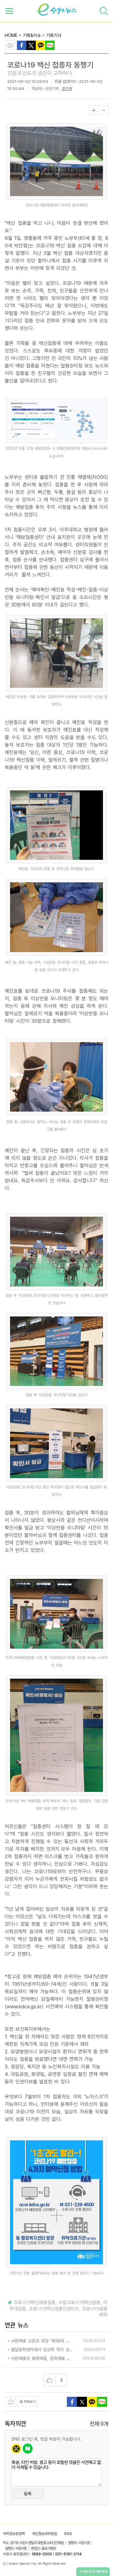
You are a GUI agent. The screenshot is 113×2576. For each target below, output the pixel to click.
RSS (68, 2534)
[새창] (31, 45)
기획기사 (54, 35)
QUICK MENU (96, 2571)
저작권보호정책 (14, 2534)
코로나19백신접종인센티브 (54, 2309)
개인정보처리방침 (45, 2534)
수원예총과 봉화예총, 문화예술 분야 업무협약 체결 (42, 2358)
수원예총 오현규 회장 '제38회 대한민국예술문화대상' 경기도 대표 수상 (42, 2341)
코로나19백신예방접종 (34, 2303)
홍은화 (67, 89)
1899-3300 (42, 2554)
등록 (28, 2494)
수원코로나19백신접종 (79, 2303)
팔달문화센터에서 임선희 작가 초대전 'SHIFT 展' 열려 (42, 2350)
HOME (11, 35)
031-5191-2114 (69, 2554)
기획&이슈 (32, 35)
